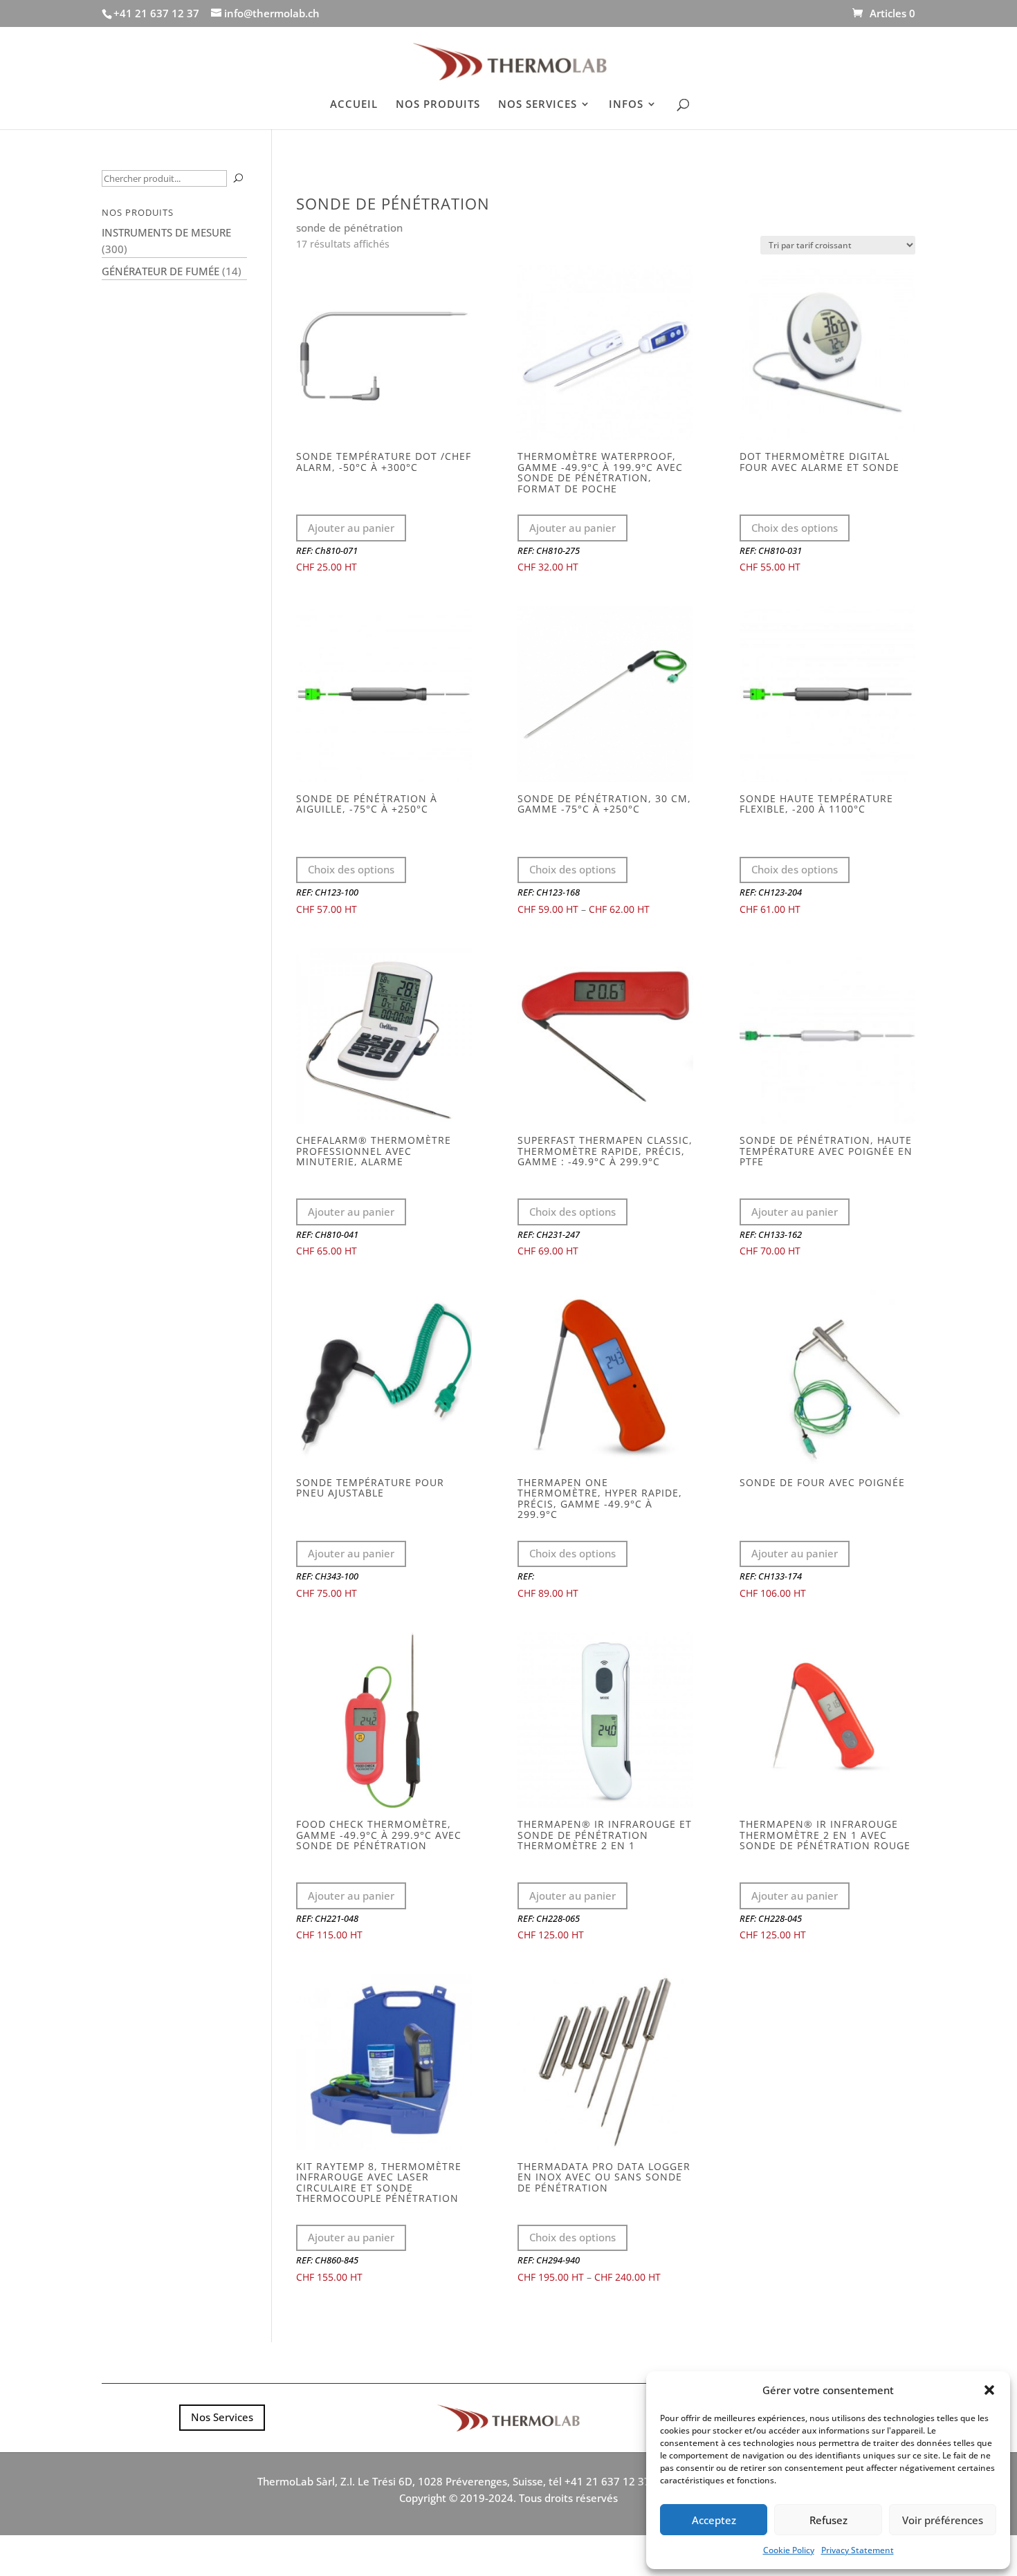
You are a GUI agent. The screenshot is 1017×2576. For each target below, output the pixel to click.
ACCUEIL (354, 105)
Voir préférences (943, 2520)
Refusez (828, 2520)
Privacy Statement (858, 2550)
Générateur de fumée (161, 271)
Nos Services (222, 2417)
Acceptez (714, 2520)
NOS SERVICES (538, 105)
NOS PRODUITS (438, 105)
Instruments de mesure (166, 232)
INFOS (626, 105)
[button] (989, 2390)
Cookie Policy (789, 2550)
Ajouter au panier (351, 528)
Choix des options (795, 528)
